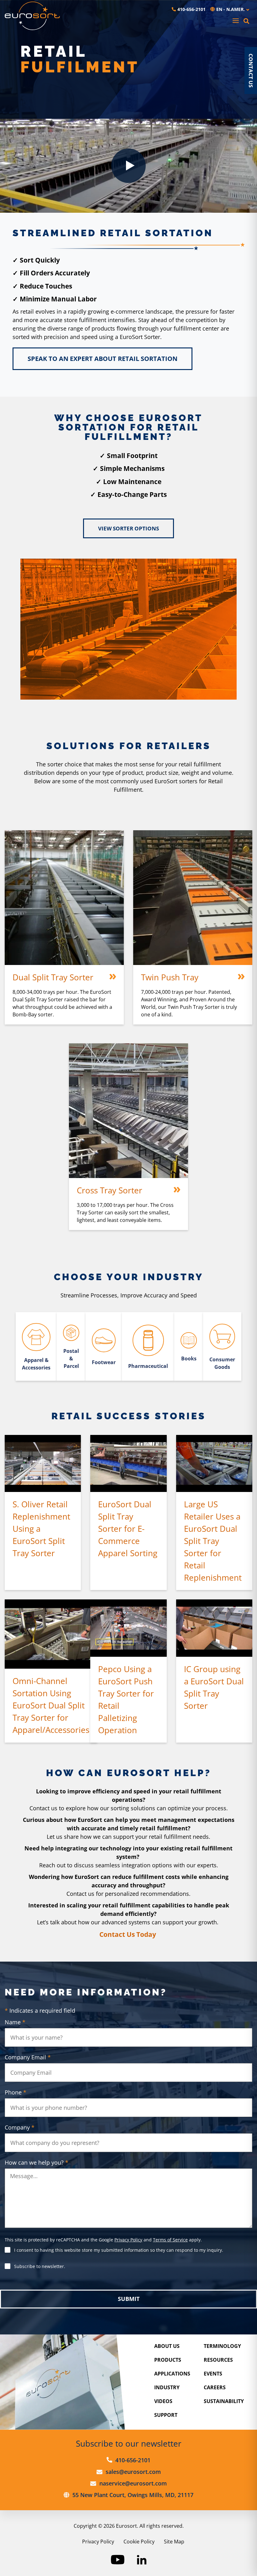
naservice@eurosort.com (133, 2483)
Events (213, 2374)
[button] (246, 21)
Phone (16, 2092)
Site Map (174, 2542)
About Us (167, 2346)
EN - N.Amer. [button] (231, 9)
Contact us (251, 70)
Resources (218, 2360)
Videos (163, 2401)
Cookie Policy (139, 2542)
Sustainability (224, 2401)
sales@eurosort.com (133, 2472)
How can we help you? (37, 2162)
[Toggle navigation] (236, 21)
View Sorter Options (128, 528)
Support (166, 2415)
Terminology (222, 2346)
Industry (167, 2387)
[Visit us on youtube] (118, 2560)
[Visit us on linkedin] (142, 2560)
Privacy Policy (128, 2240)
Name (15, 2022)
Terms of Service (170, 2240)
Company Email (28, 2057)
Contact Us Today (128, 1934)
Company (20, 2127)
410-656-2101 (191, 9)
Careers (215, 2387)
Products (168, 2360)
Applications (172, 2374)
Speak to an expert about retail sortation (102, 359)
